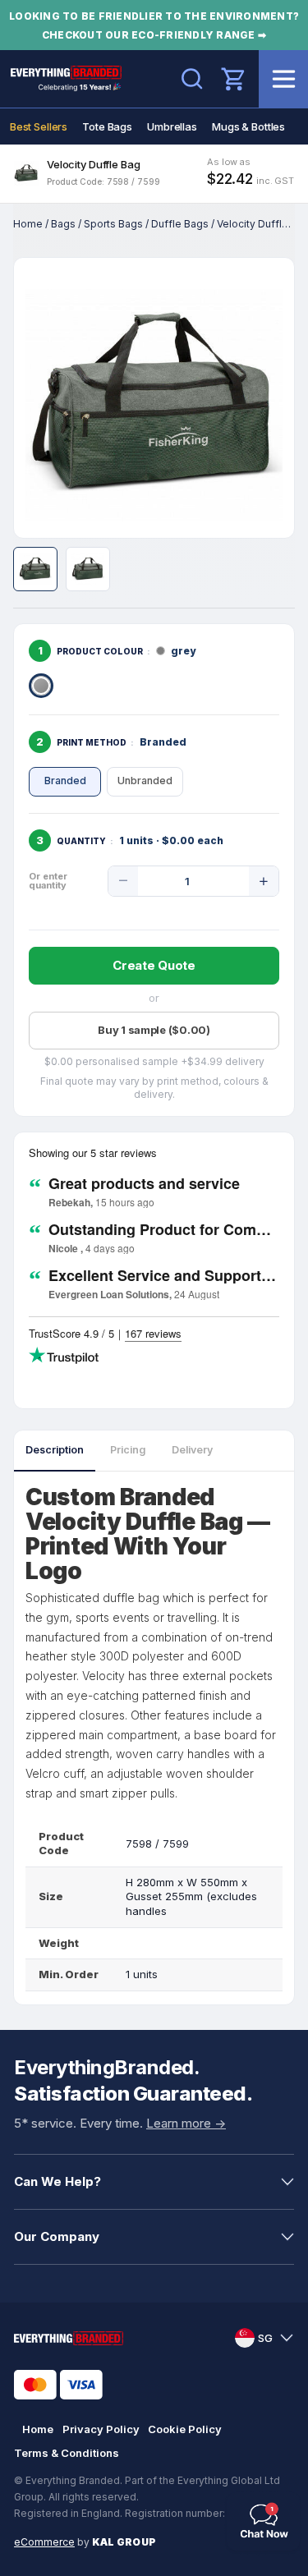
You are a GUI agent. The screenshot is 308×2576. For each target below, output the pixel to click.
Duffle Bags (180, 224)
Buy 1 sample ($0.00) (154, 1030)
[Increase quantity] (264, 881)
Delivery (192, 1450)
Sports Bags (113, 224)
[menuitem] (39, 126)
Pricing (128, 1450)
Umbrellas (172, 126)
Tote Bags (107, 126)
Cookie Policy (185, 2429)
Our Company (57, 2236)
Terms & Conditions (67, 2453)
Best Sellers (39, 126)
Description (55, 1450)
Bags (63, 224)
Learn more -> (186, 2123)
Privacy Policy (101, 2429)
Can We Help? (57, 2181)
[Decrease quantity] (123, 881)
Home (28, 224)
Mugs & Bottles (248, 126)
